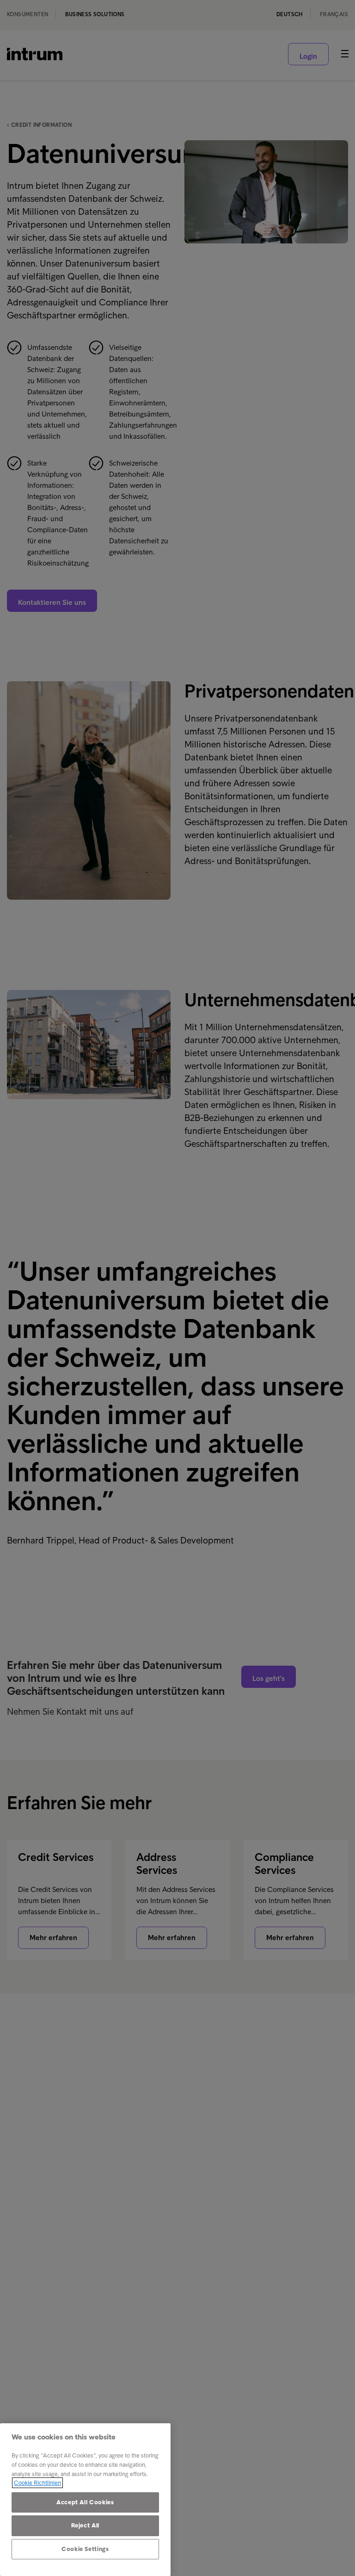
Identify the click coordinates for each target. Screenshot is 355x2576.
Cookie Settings (85, 2549)
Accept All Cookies (85, 2502)
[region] (85, 2500)
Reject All (86, 2525)
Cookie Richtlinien (37, 2483)
